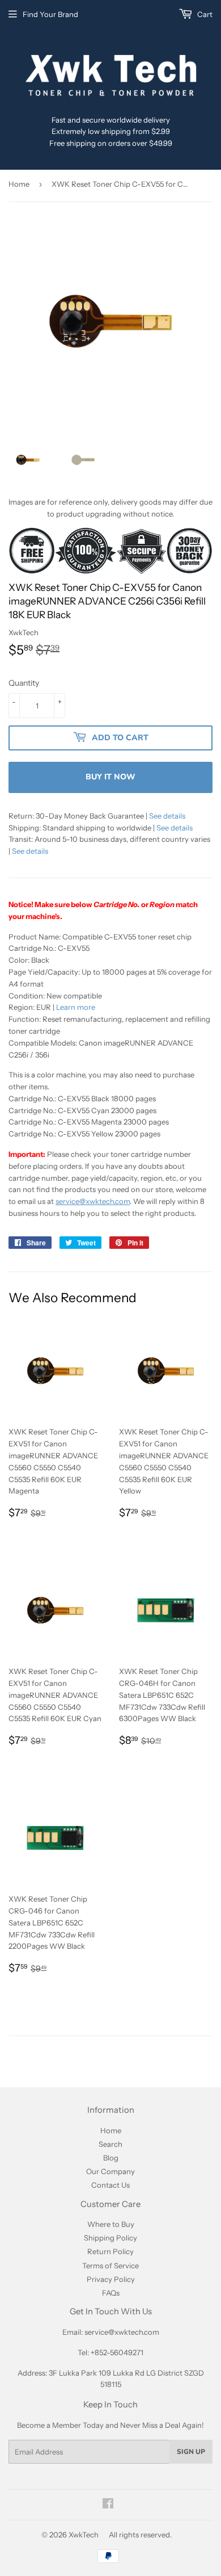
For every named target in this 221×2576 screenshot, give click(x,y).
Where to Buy (111, 2224)
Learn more (76, 1007)
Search (110, 2144)
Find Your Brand (50, 14)
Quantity (24, 683)
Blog (111, 2158)
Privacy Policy (111, 2279)
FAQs (111, 2293)
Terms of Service (110, 2265)
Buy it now (110, 777)
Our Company (110, 2171)
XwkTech (84, 2535)
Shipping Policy (110, 2238)
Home (19, 184)
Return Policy (110, 2251)
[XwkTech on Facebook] (108, 2505)
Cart (204, 14)
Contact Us (110, 2185)
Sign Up (191, 2452)
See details (167, 816)
